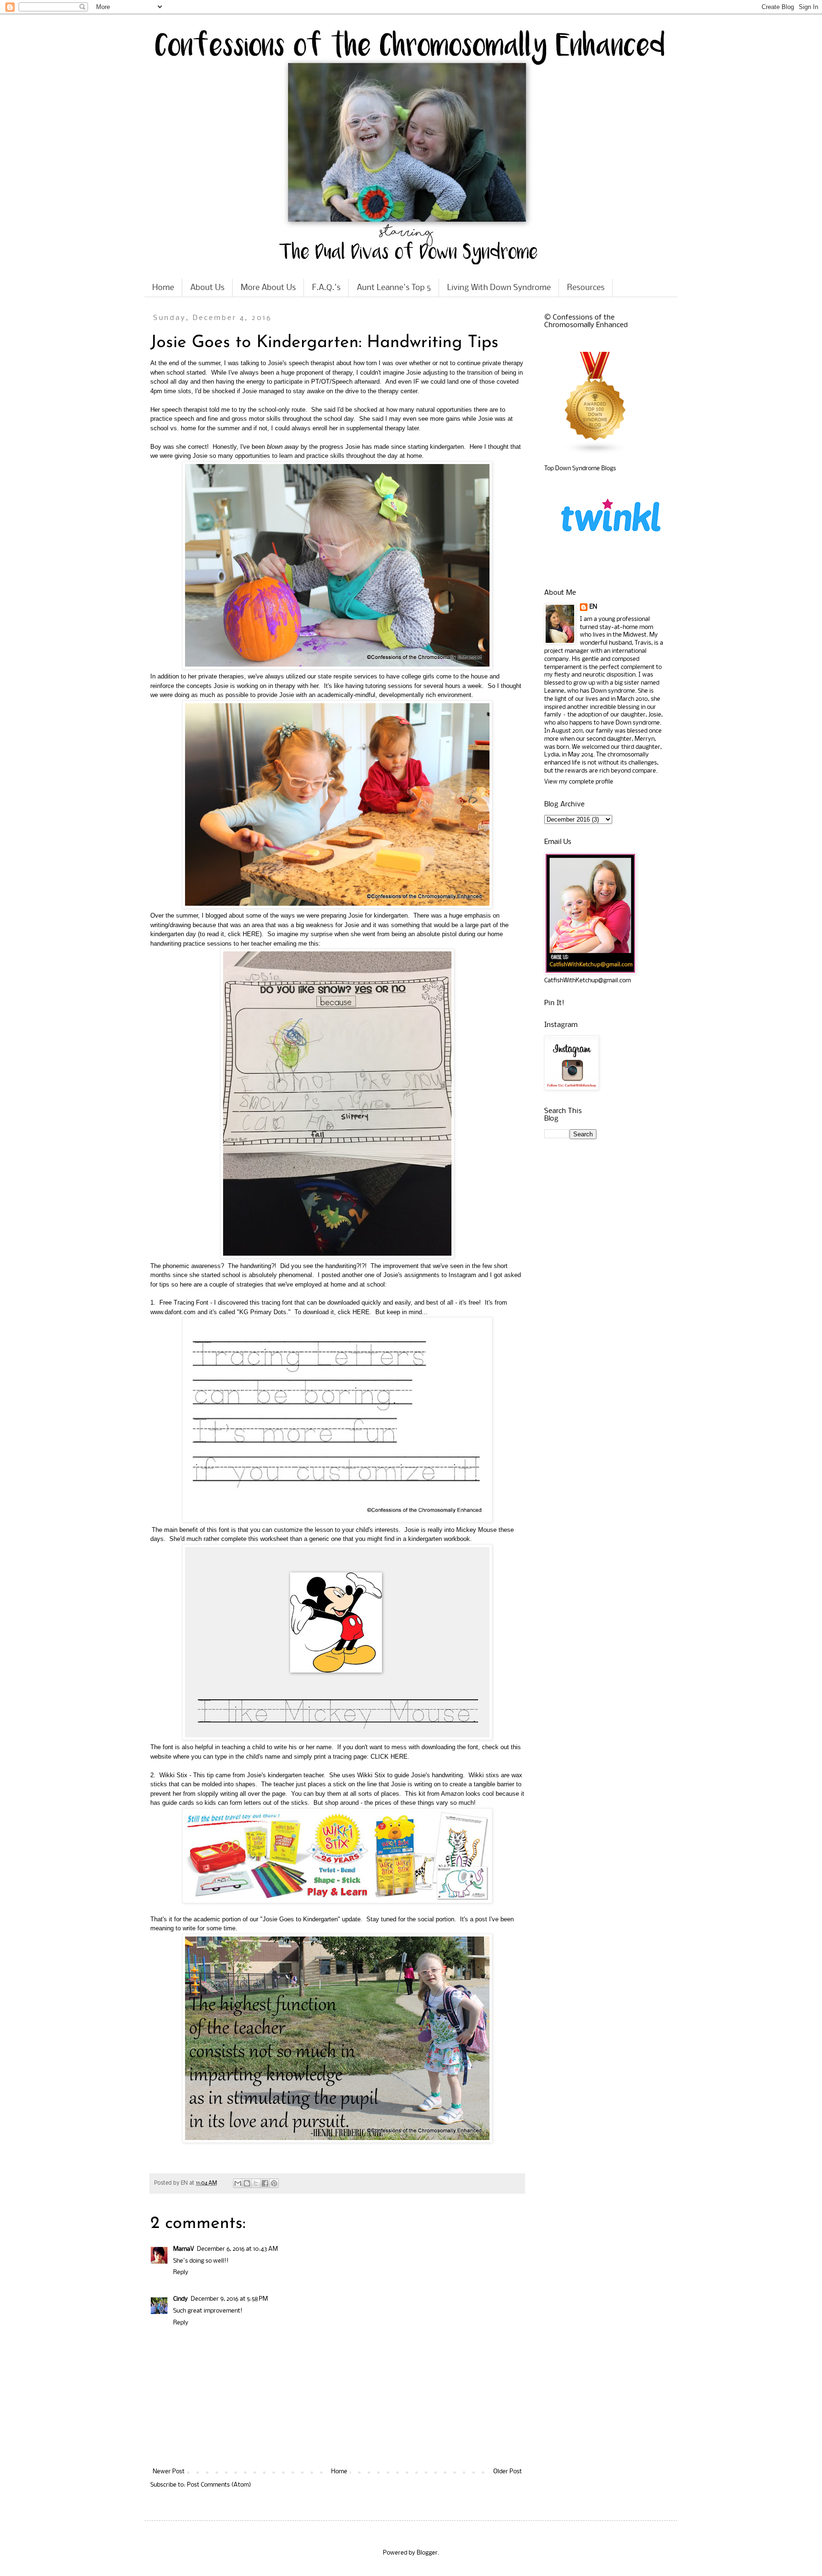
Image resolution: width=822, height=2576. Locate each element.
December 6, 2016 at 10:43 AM (237, 2249)
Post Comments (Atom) (219, 2485)
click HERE (354, 1312)
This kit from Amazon (434, 1794)
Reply (181, 2272)
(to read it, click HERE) (230, 934)
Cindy (181, 2299)
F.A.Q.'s (326, 288)
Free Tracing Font (184, 1303)
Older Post (508, 2472)
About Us (207, 288)
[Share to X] (256, 2183)
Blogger (427, 2553)
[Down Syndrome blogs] (596, 453)
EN (593, 607)
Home (163, 288)
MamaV (184, 2249)
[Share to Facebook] (265, 2183)
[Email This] (238, 2183)
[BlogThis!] (247, 2183)
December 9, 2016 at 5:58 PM (229, 2299)
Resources (586, 288)
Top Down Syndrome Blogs (580, 469)
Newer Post (169, 2472)
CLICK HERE (389, 1757)
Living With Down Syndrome (499, 288)
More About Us (268, 288)
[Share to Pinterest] (274, 2183)
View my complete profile (579, 782)
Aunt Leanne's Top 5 (394, 288)
